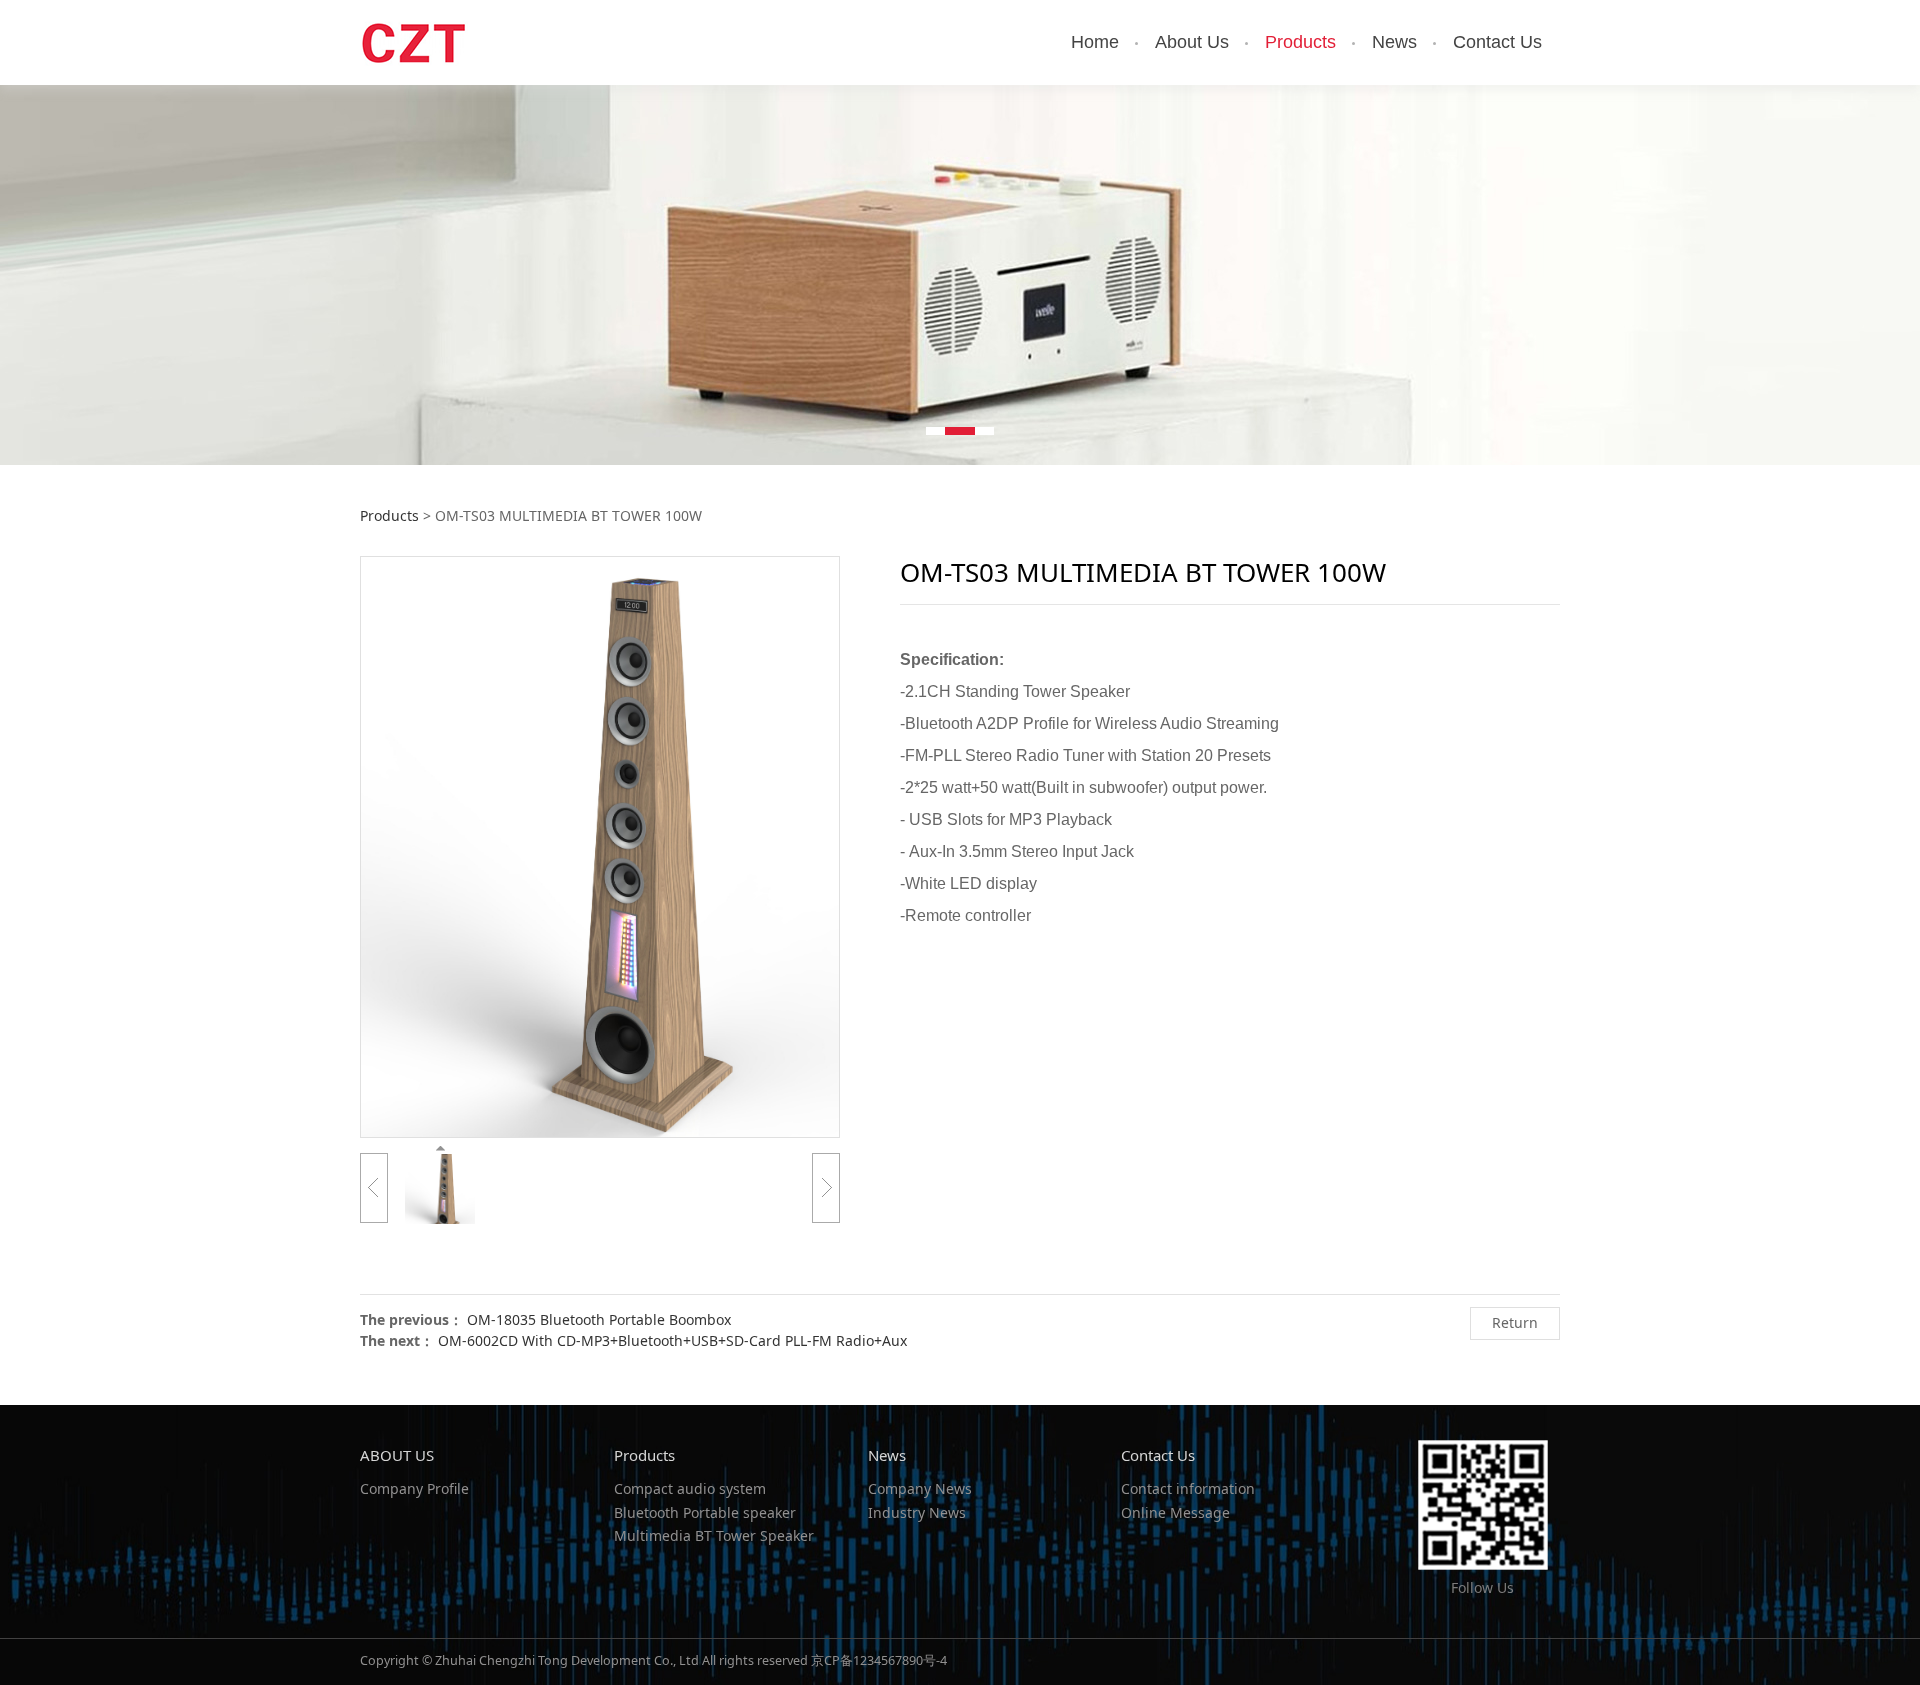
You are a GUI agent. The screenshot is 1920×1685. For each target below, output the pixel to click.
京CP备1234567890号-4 (879, 1660)
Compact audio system (690, 1488)
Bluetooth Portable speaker (705, 1512)
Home (1095, 42)
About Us (1192, 42)
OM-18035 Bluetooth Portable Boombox (599, 1319)
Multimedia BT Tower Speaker (714, 1535)
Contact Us (1497, 42)
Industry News (917, 1512)
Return (1515, 1322)
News (1394, 42)
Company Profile (414, 1488)
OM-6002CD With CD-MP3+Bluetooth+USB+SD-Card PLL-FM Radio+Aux (672, 1340)
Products (1300, 42)
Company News (920, 1488)
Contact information (1188, 1488)
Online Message (1175, 1512)
